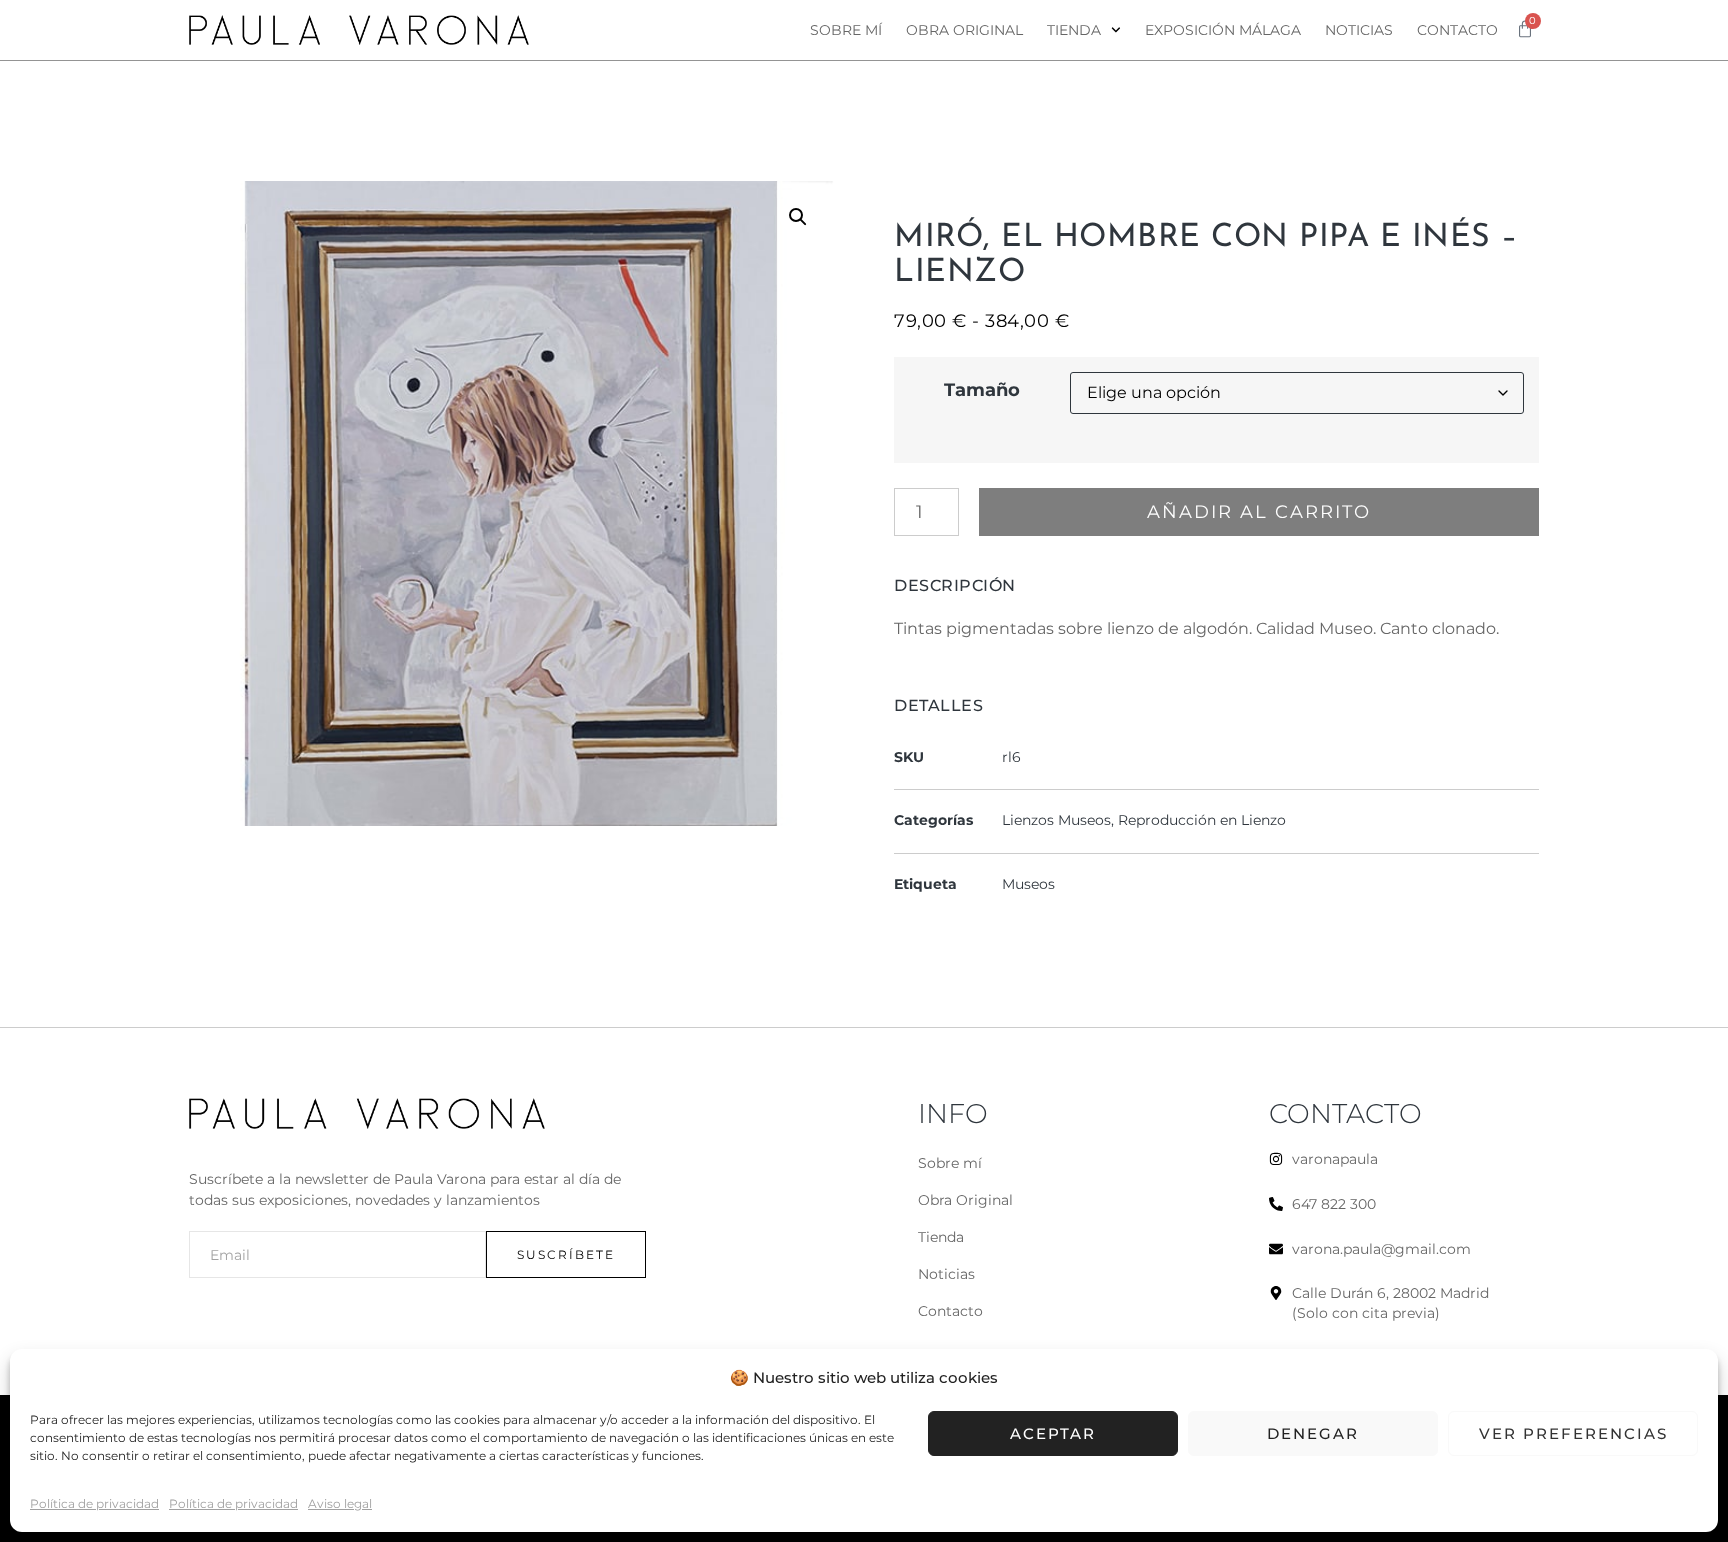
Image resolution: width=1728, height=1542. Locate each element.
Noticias (1359, 30)
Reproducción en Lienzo (1202, 820)
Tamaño (982, 390)
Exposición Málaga (1223, 30)
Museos (1028, 884)
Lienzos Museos (1056, 820)
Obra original (964, 30)
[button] (798, 217)
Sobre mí (846, 30)
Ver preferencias (1573, 1433)
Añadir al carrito (1259, 512)
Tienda (1074, 30)
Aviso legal (340, 1503)
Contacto (1457, 30)
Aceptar (1053, 1433)
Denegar (1313, 1433)
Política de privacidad (94, 1503)
